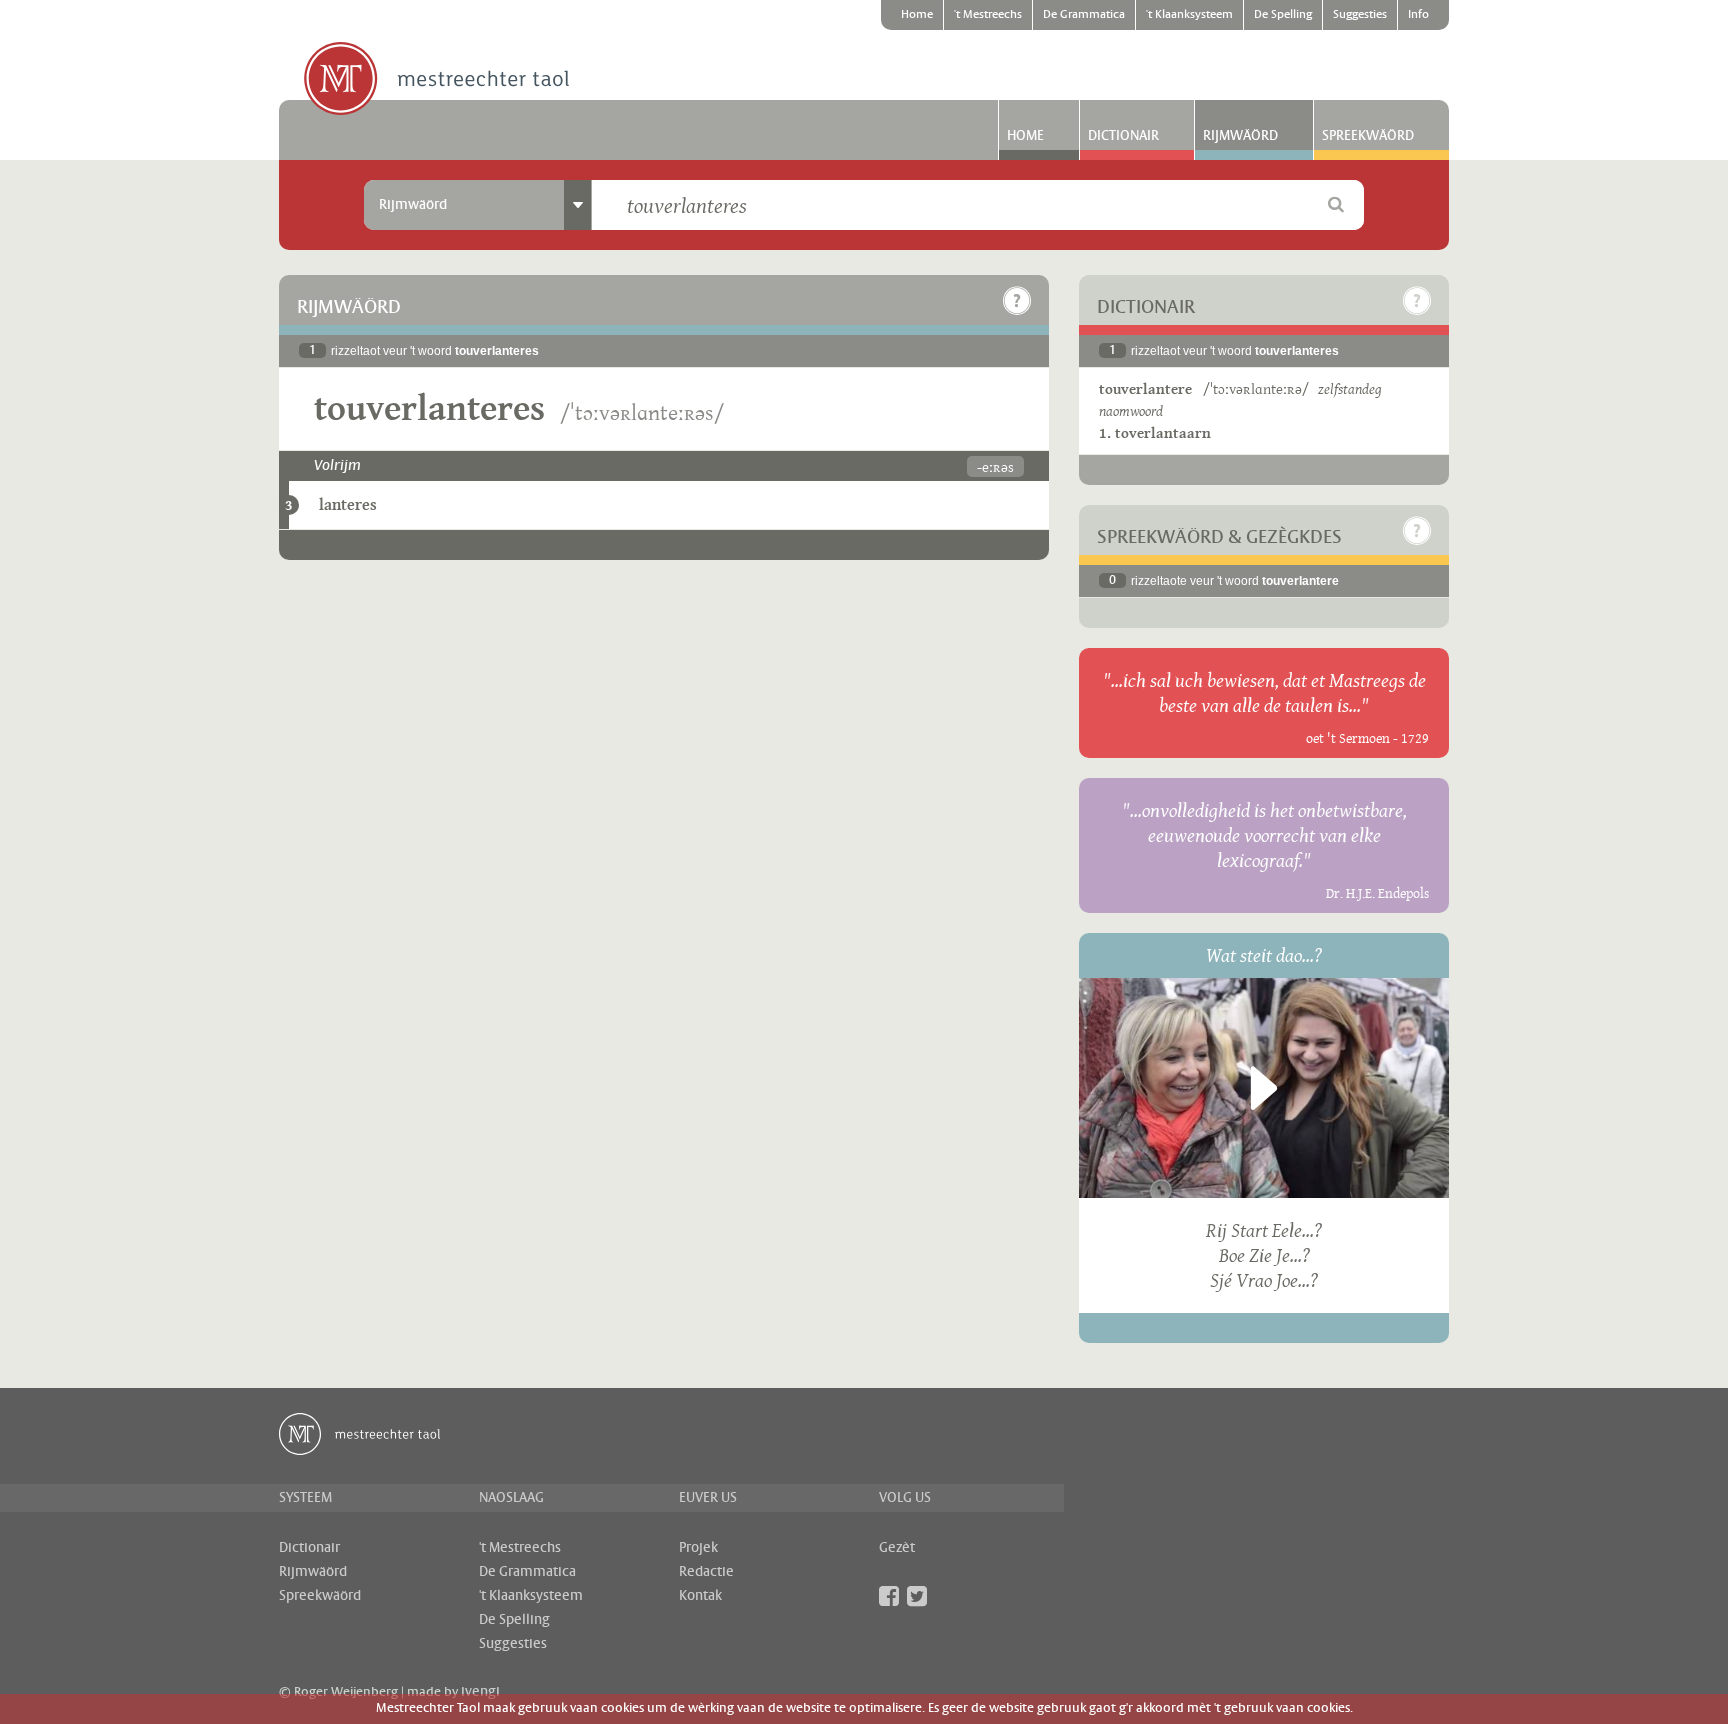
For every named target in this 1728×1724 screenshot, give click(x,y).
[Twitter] (917, 1596)
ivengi (480, 1692)
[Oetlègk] (1017, 301)
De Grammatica (1084, 15)
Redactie (706, 1572)
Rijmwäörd (1240, 136)
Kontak (700, 1596)
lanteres (348, 504)
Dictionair (1123, 136)
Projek (698, 1548)
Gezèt (897, 1548)
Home (917, 15)
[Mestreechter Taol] (436, 80)
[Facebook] (889, 1596)
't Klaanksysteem (1189, 15)
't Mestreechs (988, 15)
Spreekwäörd (1368, 136)
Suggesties (1360, 15)
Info (1418, 15)
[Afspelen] (1264, 1088)
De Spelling (1283, 15)
